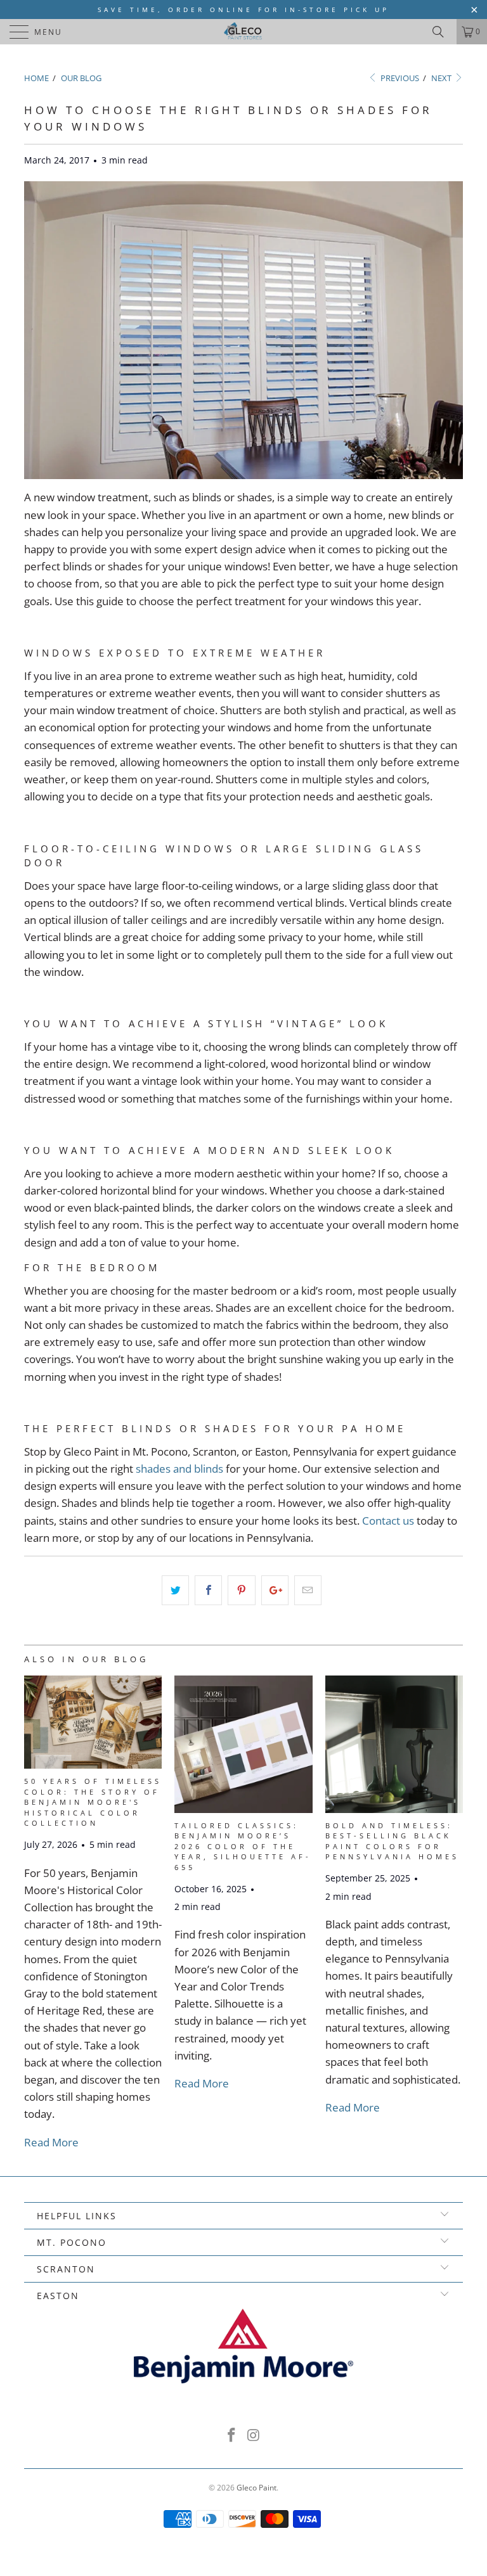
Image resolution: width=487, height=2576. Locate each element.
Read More (51, 2142)
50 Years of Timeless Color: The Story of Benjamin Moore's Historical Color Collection (93, 1802)
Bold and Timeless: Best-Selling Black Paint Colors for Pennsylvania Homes (392, 1841)
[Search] (443, 32)
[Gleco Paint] (243, 32)
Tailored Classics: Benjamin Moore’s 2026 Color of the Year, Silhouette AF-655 (243, 1846)
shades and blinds (179, 1469)
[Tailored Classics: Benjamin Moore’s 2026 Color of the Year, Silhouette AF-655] (243, 1809)
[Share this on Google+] (275, 1590)
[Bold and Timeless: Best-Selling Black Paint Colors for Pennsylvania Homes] (394, 1809)
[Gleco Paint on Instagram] (254, 2436)
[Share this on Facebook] (208, 1590)
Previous (399, 78)
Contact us (388, 1521)
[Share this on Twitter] (175, 1590)
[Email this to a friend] (308, 1590)
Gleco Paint (256, 2488)
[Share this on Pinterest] (241, 1590)
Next (442, 78)
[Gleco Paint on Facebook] (232, 2436)
